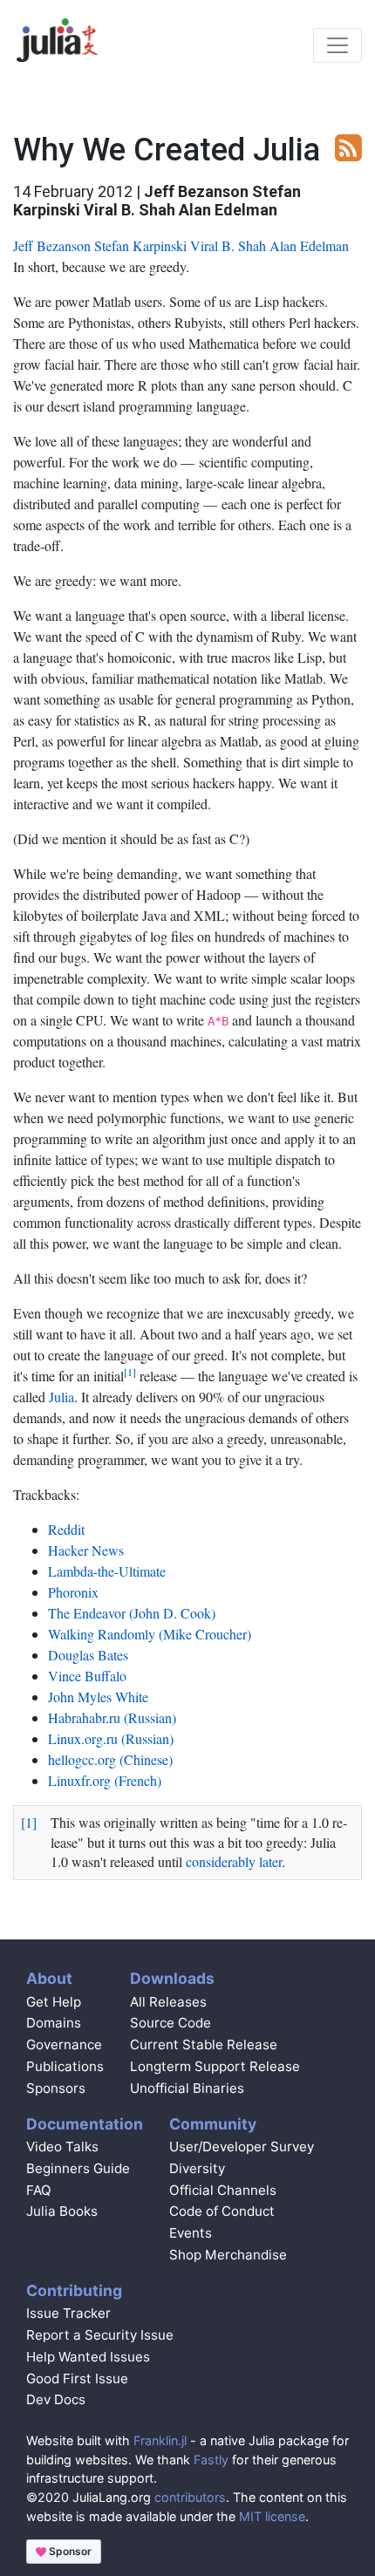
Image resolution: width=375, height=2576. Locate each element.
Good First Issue (77, 2378)
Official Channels (223, 2190)
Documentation (85, 2124)
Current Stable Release (204, 2044)
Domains (54, 2023)
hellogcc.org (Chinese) (110, 1759)
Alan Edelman (309, 245)
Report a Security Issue (100, 2335)
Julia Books (62, 2211)
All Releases (168, 2002)
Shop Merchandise (228, 2255)
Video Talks (62, 2147)
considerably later (234, 1861)
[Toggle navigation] (337, 45)
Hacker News (86, 1550)
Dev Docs (56, 2399)
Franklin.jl (160, 2440)
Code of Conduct (222, 2211)
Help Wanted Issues (88, 2357)
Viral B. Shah (228, 245)
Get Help (54, 2002)
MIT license (272, 2516)
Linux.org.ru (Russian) (111, 1738)
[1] (130, 1372)
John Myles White (98, 1697)
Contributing (74, 2290)
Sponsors (56, 2088)
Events (191, 2233)
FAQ (39, 2190)
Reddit (66, 1529)
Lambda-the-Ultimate (107, 1571)
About (49, 1978)
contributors (190, 2497)
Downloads (172, 1978)
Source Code (170, 2023)
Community (213, 2124)
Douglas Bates (88, 1655)
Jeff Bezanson (52, 245)
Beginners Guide (78, 2168)
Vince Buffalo (87, 1676)
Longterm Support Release (215, 2066)
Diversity (197, 2168)
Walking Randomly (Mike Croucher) (150, 1634)
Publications (65, 2066)
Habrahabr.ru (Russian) (112, 1717)
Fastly (211, 2460)
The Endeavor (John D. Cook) (132, 1613)
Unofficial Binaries (187, 2088)
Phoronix (73, 1592)
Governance (64, 2044)
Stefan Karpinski (140, 245)
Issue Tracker (68, 2313)
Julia (61, 1397)
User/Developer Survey (242, 2147)
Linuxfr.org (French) (105, 1780)
